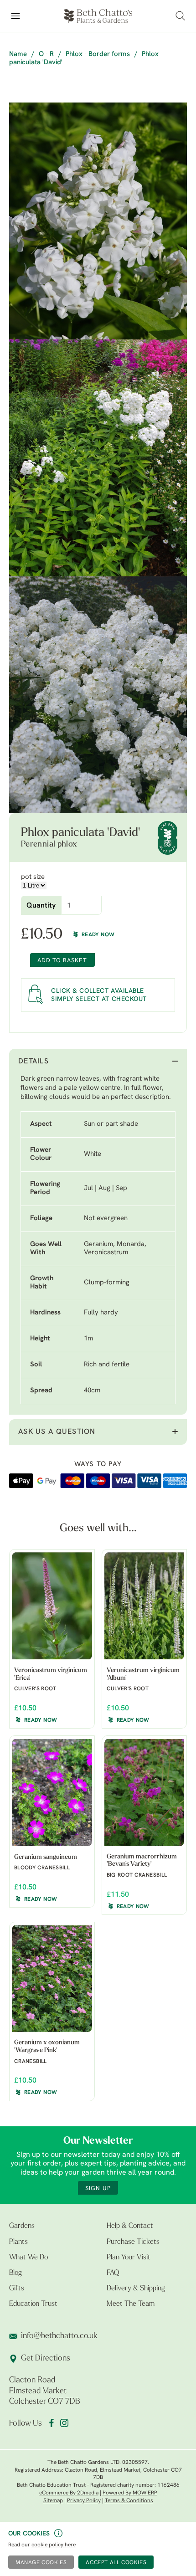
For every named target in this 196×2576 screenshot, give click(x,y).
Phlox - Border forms (98, 54)
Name (18, 54)
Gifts (17, 2289)
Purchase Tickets (133, 2242)
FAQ (113, 2273)
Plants (18, 2242)
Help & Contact (130, 2226)
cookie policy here (54, 2545)
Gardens (22, 2226)
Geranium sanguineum (46, 1857)
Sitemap (53, 2501)
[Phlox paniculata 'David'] (98, 221)
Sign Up (98, 2189)
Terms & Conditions (129, 2501)
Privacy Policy (84, 2501)
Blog (15, 2273)
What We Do (28, 2258)
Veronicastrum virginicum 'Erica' (51, 1674)
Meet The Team (131, 2304)
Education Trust (33, 2304)
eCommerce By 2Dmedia (69, 2493)
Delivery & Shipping (136, 2289)
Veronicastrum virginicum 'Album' (143, 1674)
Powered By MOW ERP (130, 2493)
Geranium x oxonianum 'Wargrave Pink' (47, 2047)
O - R (46, 54)
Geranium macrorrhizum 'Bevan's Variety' (142, 1861)
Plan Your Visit (129, 2258)
